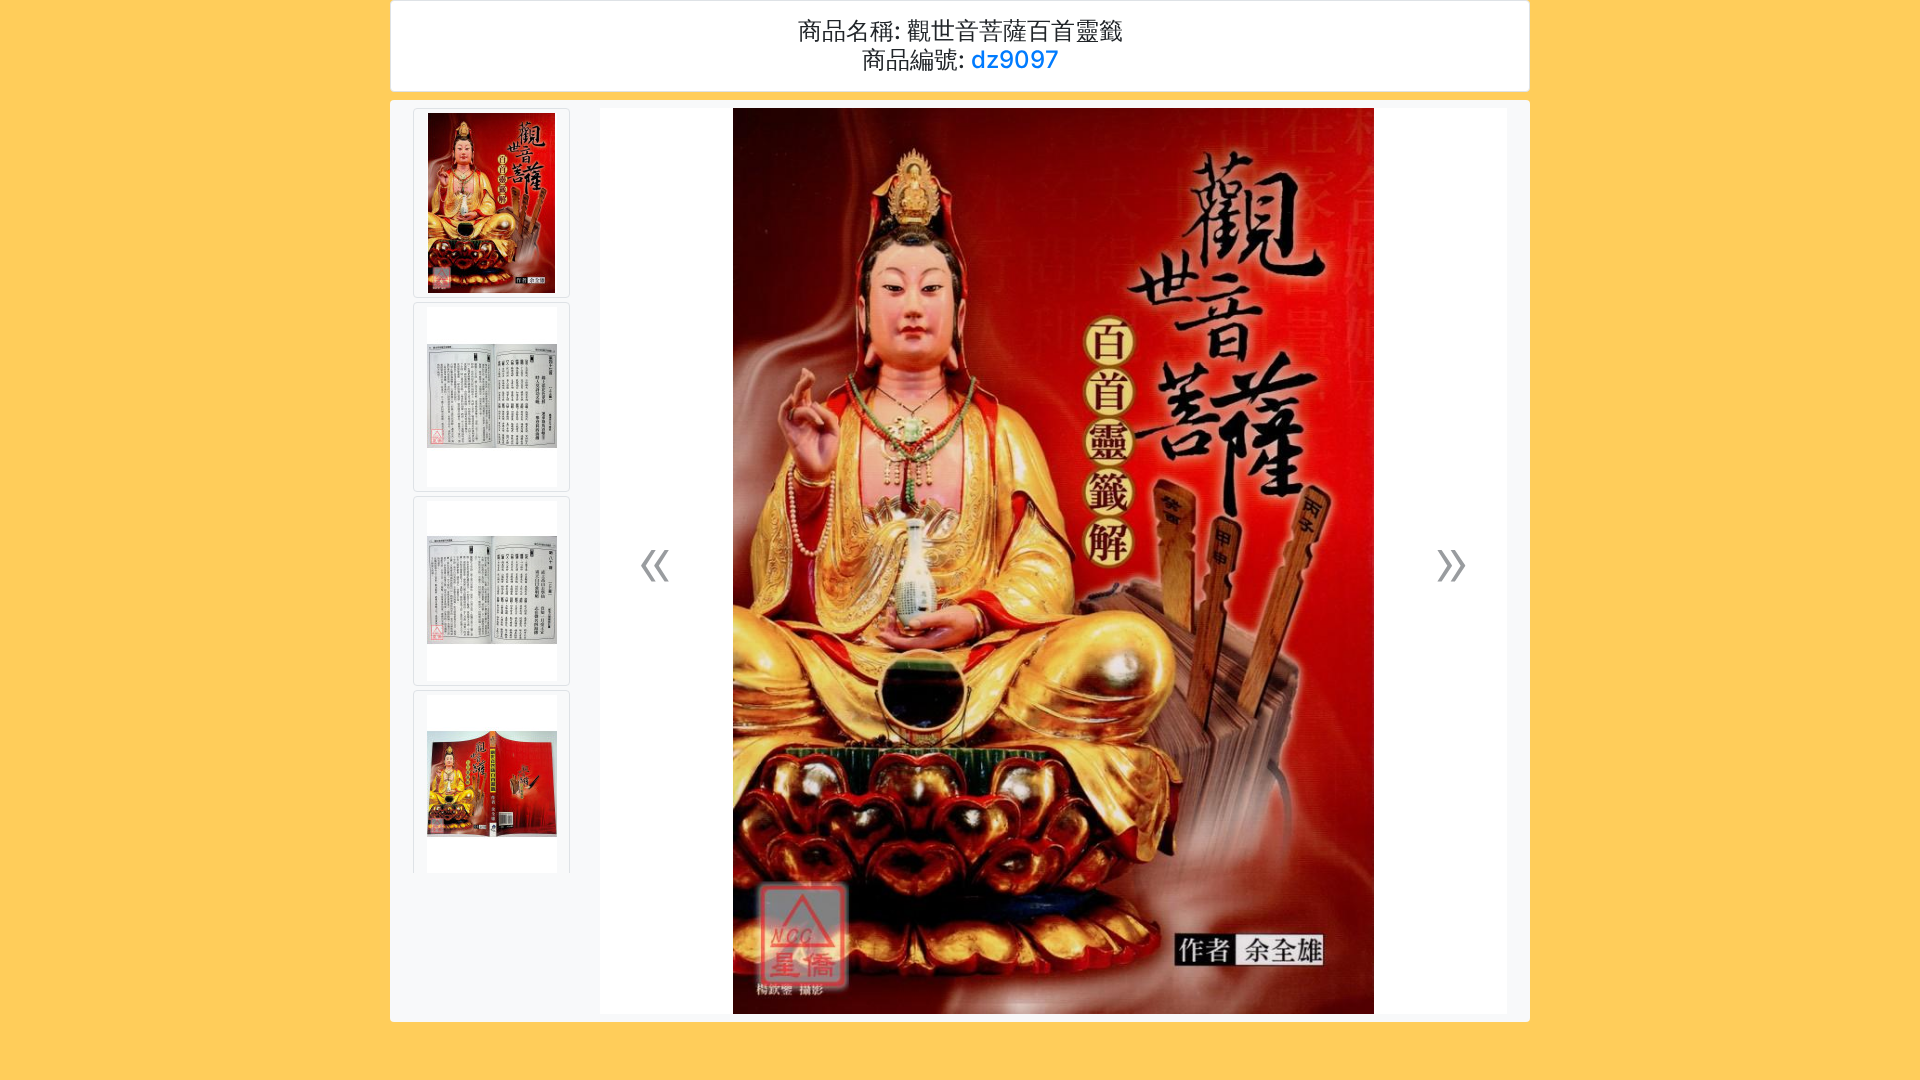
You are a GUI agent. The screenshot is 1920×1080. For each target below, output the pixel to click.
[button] (655, 561)
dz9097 (1015, 59)
